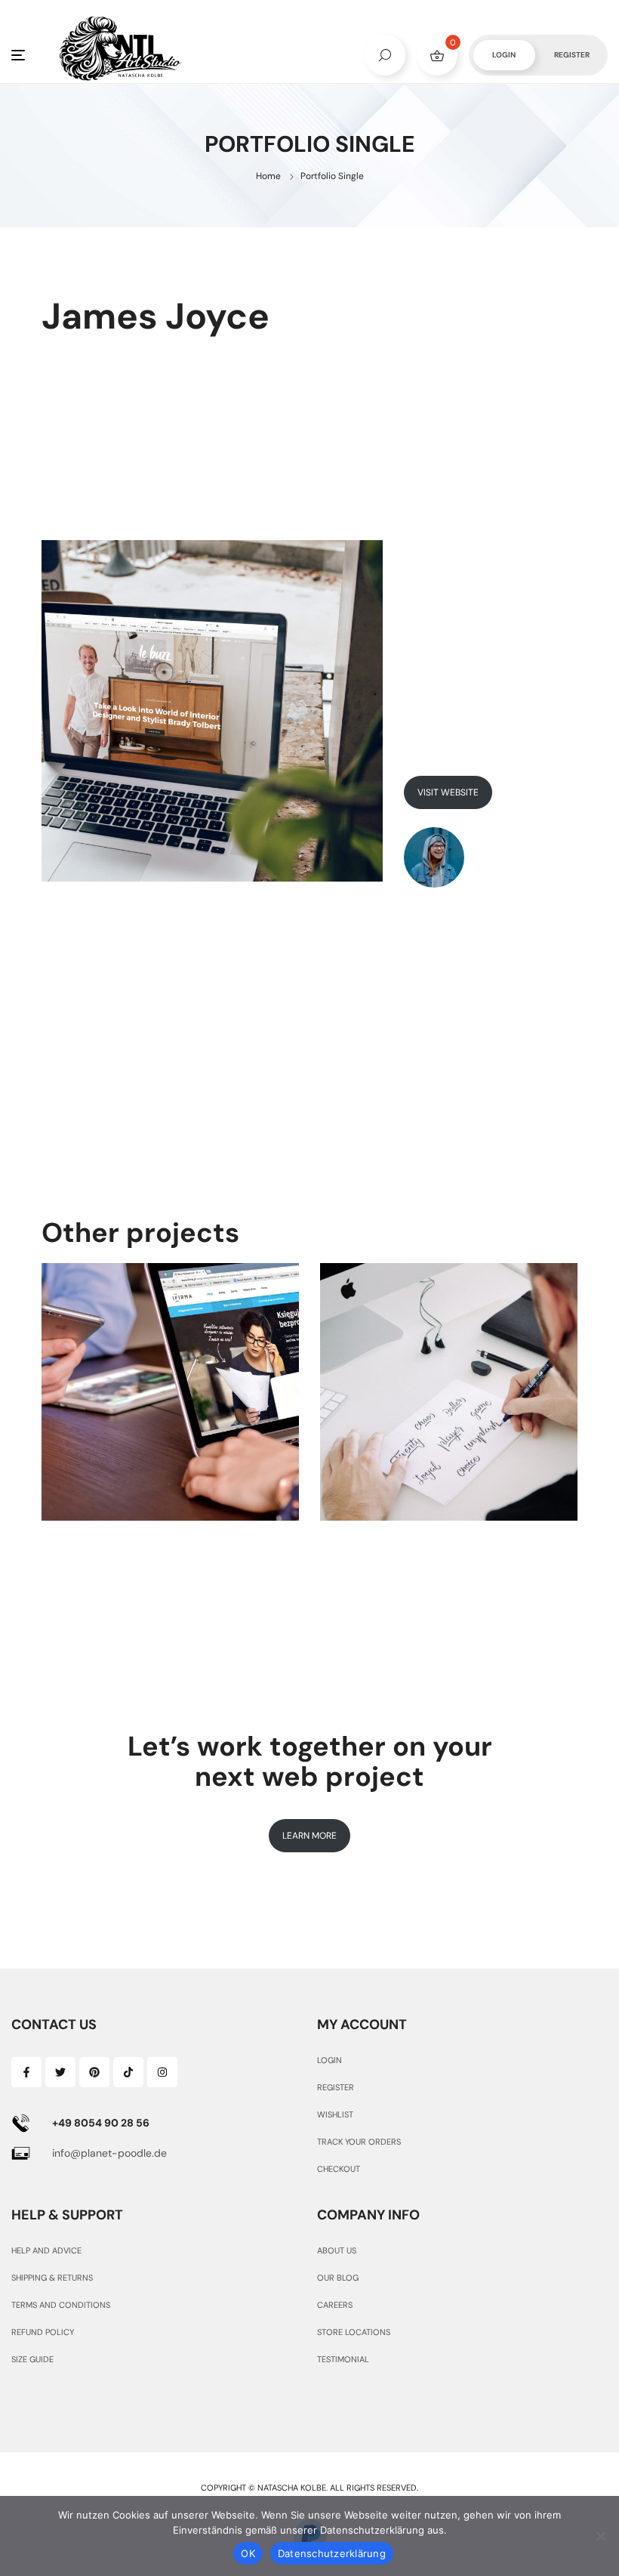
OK (248, 2553)
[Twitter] (60, 2072)
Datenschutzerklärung (332, 2553)
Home (268, 176)
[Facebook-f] (26, 2072)
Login (504, 55)
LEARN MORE (309, 1836)
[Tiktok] (128, 2072)
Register (572, 55)
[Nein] (600, 2536)
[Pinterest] (94, 2072)
